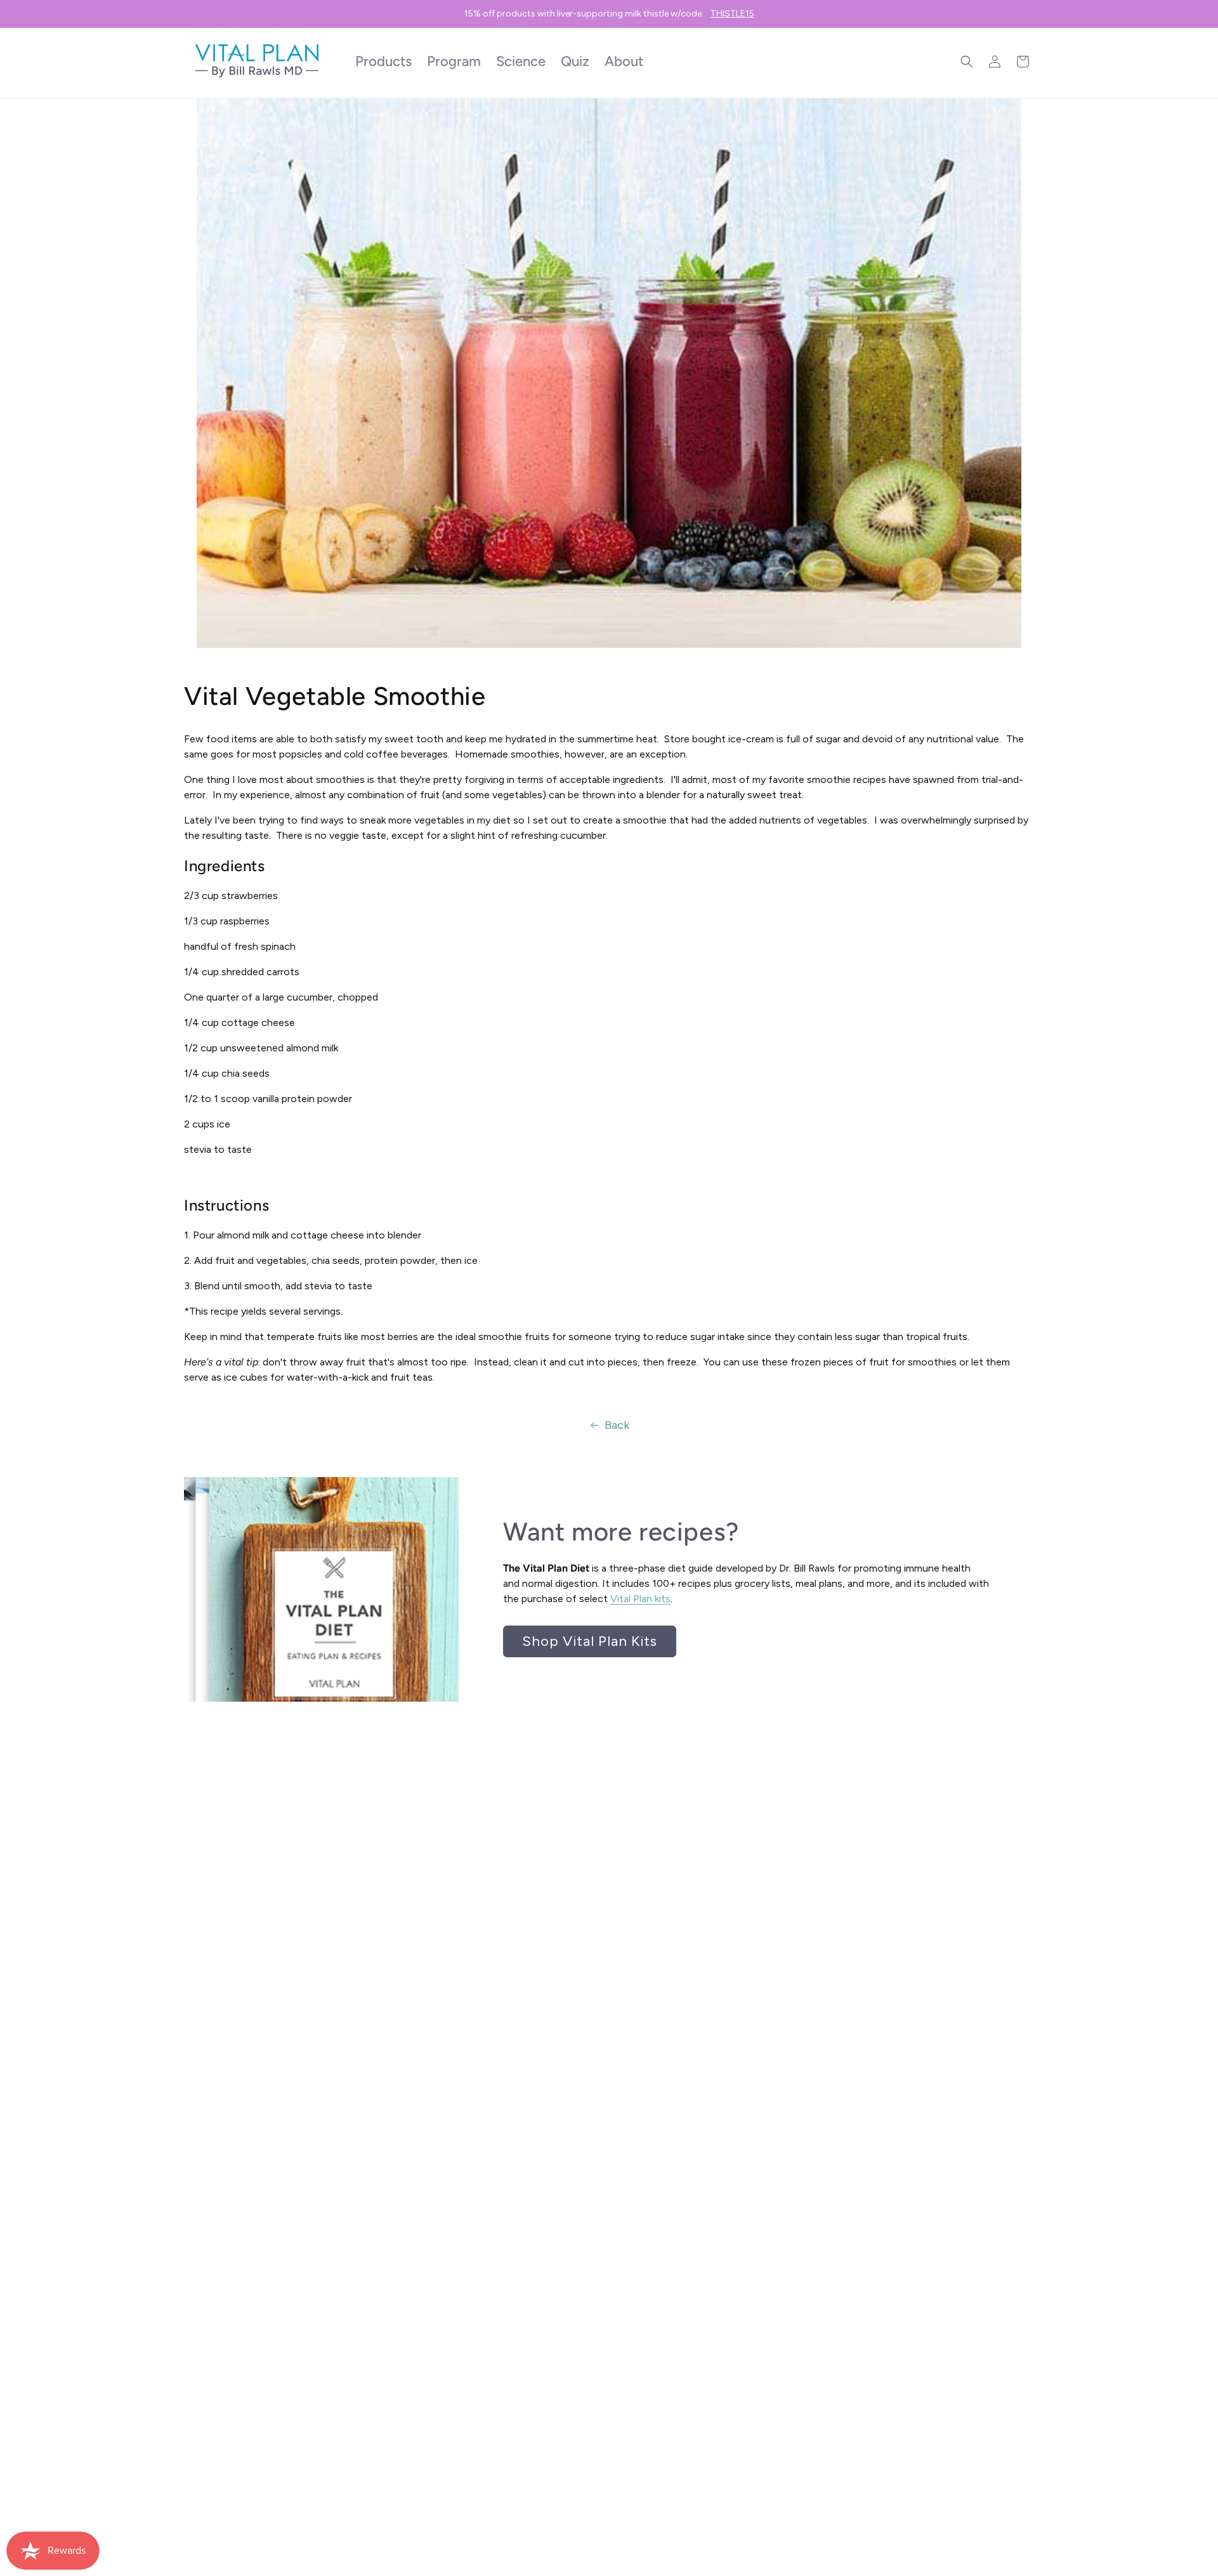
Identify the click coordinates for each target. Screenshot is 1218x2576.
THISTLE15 (732, 14)
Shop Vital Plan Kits (590, 1641)
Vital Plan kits (640, 1599)
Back (617, 1425)
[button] (967, 62)
